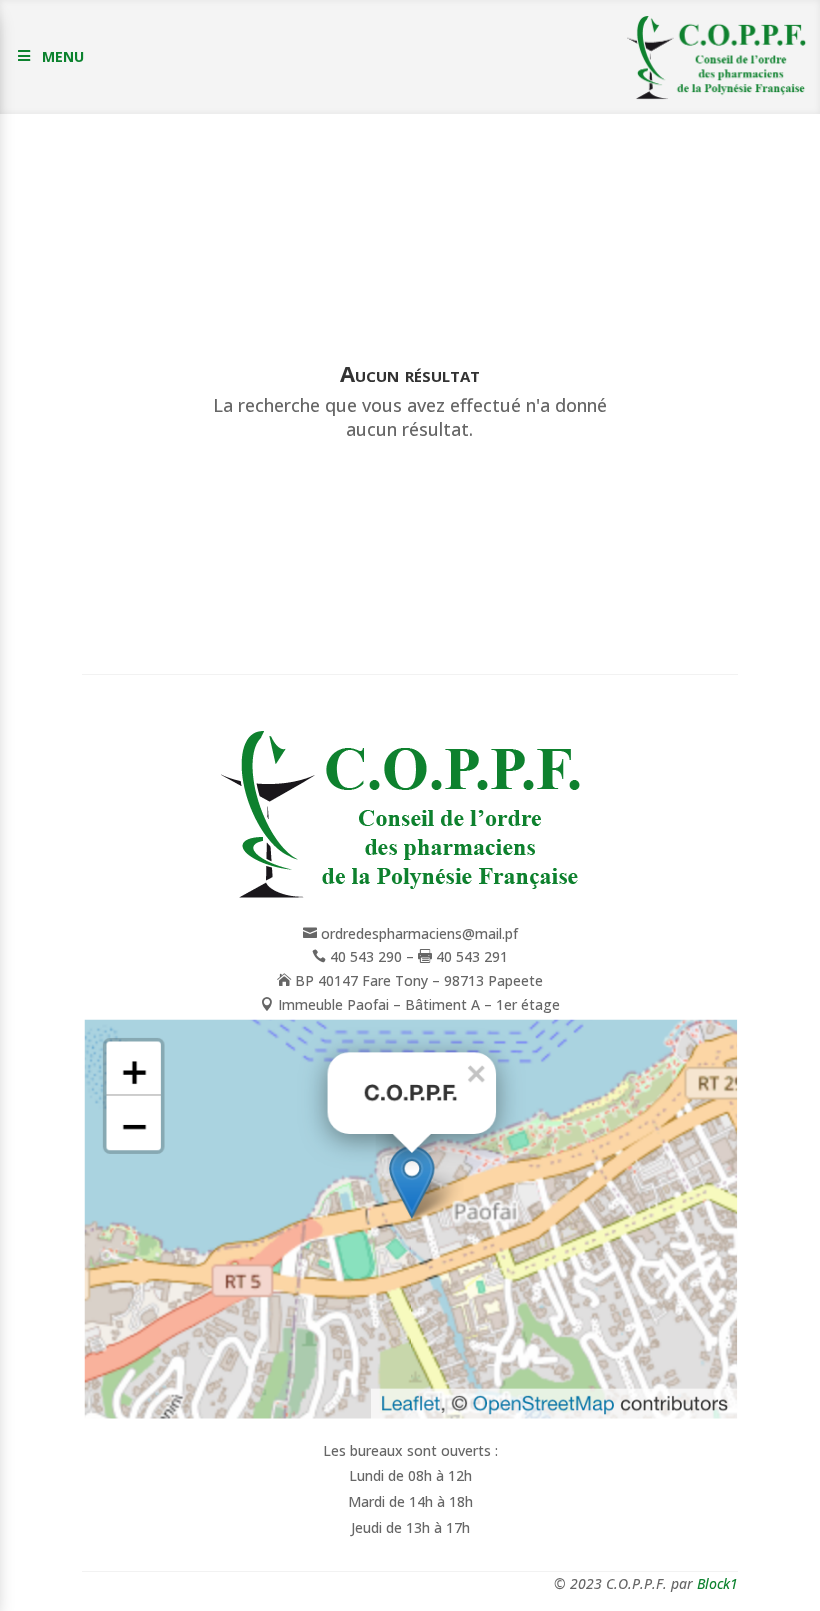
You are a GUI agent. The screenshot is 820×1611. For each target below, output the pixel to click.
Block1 (717, 1583)
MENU (63, 56)
